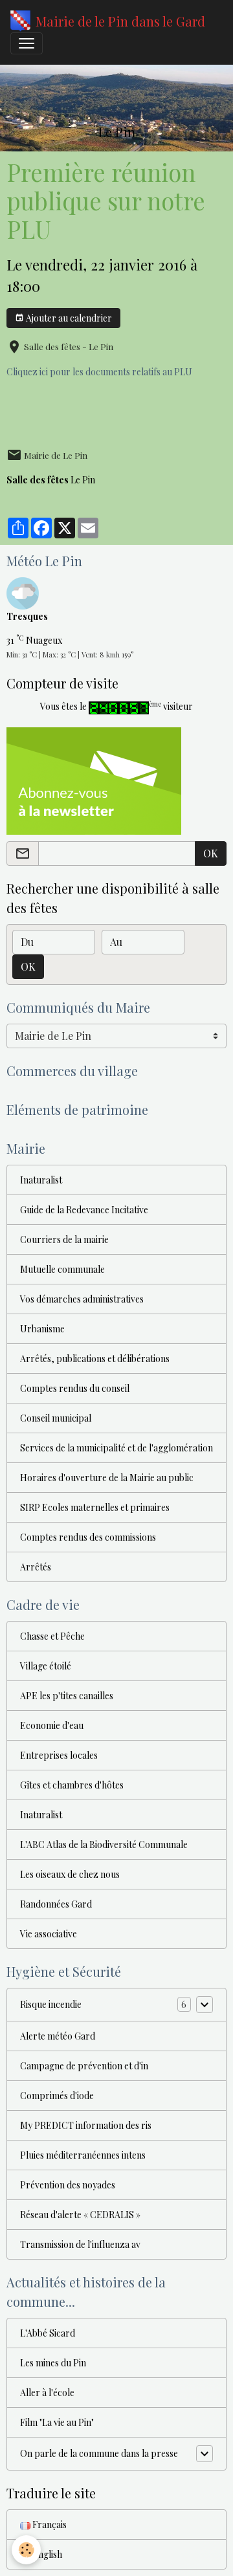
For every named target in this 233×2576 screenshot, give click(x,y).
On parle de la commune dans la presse (99, 2453)
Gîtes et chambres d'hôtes (72, 1785)
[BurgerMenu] (27, 43)
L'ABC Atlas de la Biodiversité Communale (104, 1844)
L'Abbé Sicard (48, 2333)
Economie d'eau (52, 1725)
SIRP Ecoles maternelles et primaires (95, 1507)
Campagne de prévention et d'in (84, 2066)
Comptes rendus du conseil (75, 1388)
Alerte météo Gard (58, 2036)
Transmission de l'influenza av (80, 2244)
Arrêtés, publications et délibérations (95, 1359)
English (46, 2554)
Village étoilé (46, 1666)
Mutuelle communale (62, 1269)
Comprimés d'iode (57, 2096)
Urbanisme (42, 1329)
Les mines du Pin (53, 2363)
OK (211, 853)
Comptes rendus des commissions (88, 1537)
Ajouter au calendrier (68, 318)
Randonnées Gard (56, 1904)
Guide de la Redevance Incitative (84, 1210)
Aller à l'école (47, 2393)
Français (49, 2525)
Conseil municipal (56, 1418)
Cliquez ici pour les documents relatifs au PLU (99, 372)
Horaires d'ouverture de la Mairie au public (107, 1478)
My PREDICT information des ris (86, 2125)
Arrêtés (36, 1567)
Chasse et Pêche (52, 1636)
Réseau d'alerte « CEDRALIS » (80, 2215)
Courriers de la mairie (64, 1239)
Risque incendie (51, 2004)
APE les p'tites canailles (67, 1696)
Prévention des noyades (68, 2185)
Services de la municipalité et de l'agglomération (116, 1448)
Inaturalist (41, 1180)
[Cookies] (26, 2550)
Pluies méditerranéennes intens (83, 2155)
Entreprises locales (59, 1755)
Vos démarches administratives (82, 1299)
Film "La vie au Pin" (57, 2422)
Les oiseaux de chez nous (70, 1874)
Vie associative (49, 1934)
